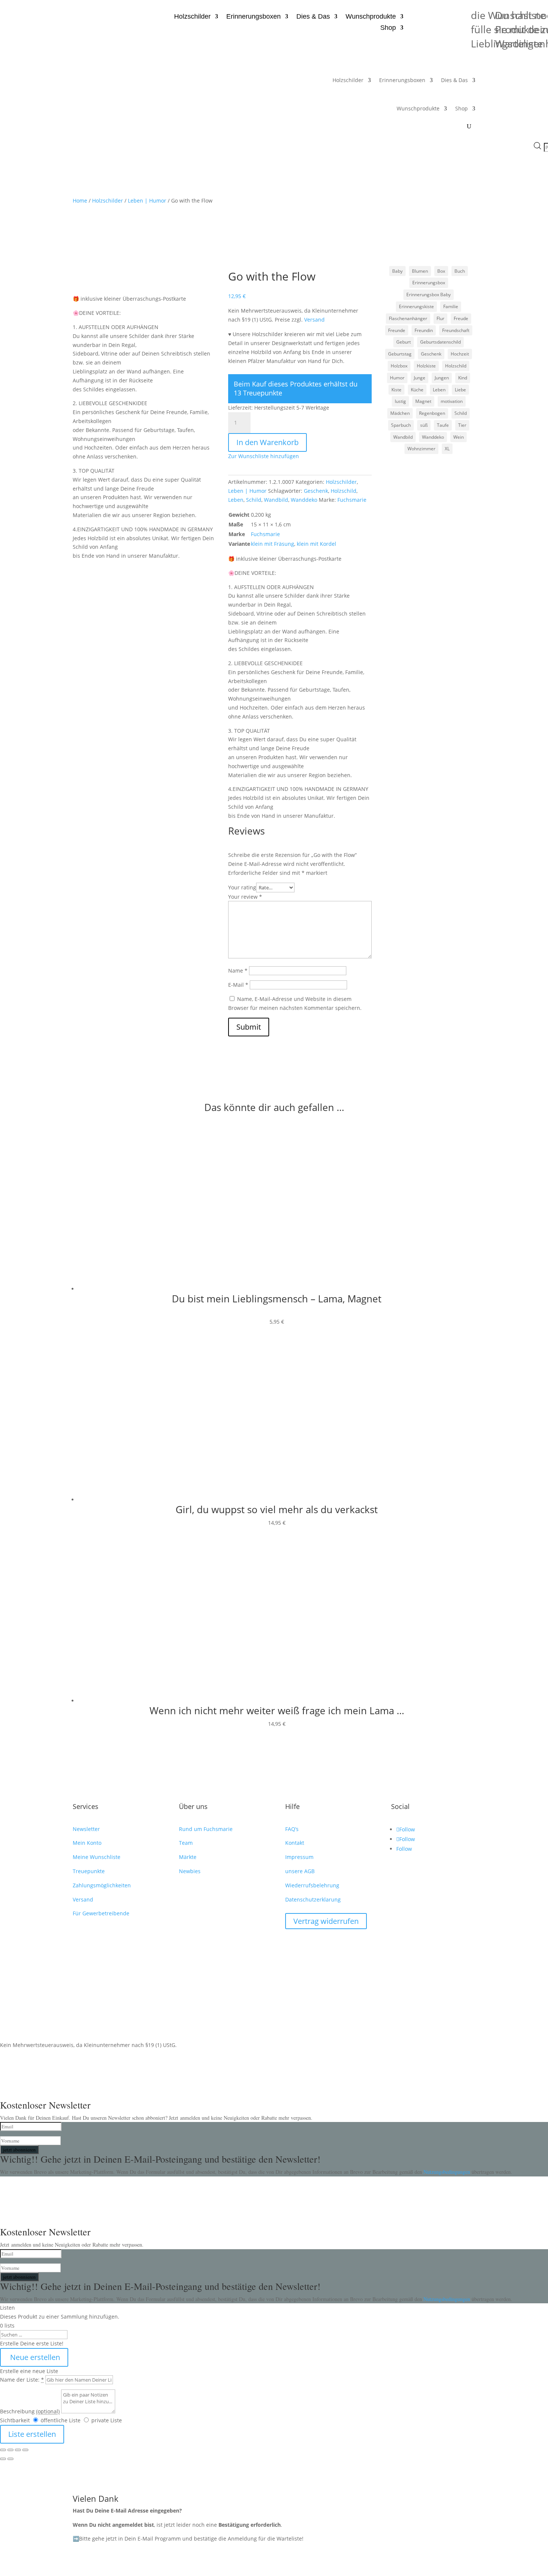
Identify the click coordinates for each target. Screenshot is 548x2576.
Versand (314, 320)
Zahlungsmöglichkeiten (102, 1885)
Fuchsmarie (352, 500)
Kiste (396, 390)
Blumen (420, 271)
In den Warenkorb (267, 442)
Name (238, 971)
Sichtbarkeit (15, 2420)
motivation (452, 401)
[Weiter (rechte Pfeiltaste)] (10, 2459)
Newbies (190, 1871)
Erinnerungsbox (429, 283)
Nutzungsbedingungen (448, 2172)
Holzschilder (192, 17)
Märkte (188, 1857)
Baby (397, 271)
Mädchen (400, 413)
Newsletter (86, 1829)
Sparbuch (401, 425)
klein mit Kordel (316, 544)
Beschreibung (30, 2411)
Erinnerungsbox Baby (429, 295)
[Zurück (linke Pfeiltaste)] (3, 2459)
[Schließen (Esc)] (25, 2450)
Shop (388, 28)
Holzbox (399, 366)
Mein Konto (87, 1843)
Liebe (460, 390)
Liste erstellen (32, 2434)
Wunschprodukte (371, 17)
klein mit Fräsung (273, 544)
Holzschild (344, 491)
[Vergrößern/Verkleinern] (3, 2450)
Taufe (443, 425)
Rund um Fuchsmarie (206, 1829)
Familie (451, 306)
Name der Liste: (22, 2380)
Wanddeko (304, 500)
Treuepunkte (89, 1871)
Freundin (424, 330)
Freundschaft (456, 330)
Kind (463, 378)
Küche (417, 390)
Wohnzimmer (421, 449)
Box (441, 271)
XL (447, 449)
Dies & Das (313, 17)
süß (424, 425)
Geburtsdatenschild (440, 342)
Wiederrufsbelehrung (312, 1885)
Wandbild (276, 500)
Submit (249, 1027)
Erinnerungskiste (416, 306)
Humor (397, 378)
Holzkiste (426, 366)
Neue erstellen (34, 2357)
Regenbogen (432, 413)
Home (80, 201)
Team (186, 1843)
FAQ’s (292, 1829)
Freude (461, 318)
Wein (459, 437)
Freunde (397, 330)
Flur (440, 318)
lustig (400, 401)
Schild (254, 500)
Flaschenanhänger (408, 318)
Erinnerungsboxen (253, 17)
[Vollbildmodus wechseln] (10, 2450)
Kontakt (295, 1843)
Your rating (242, 887)
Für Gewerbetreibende (101, 1913)
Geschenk (316, 491)
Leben (236, 500)
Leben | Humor (147, 201)
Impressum (299, 1857)
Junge (420, 378)
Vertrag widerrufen (326, 1921)
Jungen (442, 378)
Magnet (423, 401)
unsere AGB (300, 1871)
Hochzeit (460, 354)
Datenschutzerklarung (313, 1899)
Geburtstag (400, 354)
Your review (245, 897)
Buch (460, 271)
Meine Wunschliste (97, 1857)
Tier (462, 425)
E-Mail (238, 985)
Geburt (404, 342)
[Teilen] (18, 2450)
